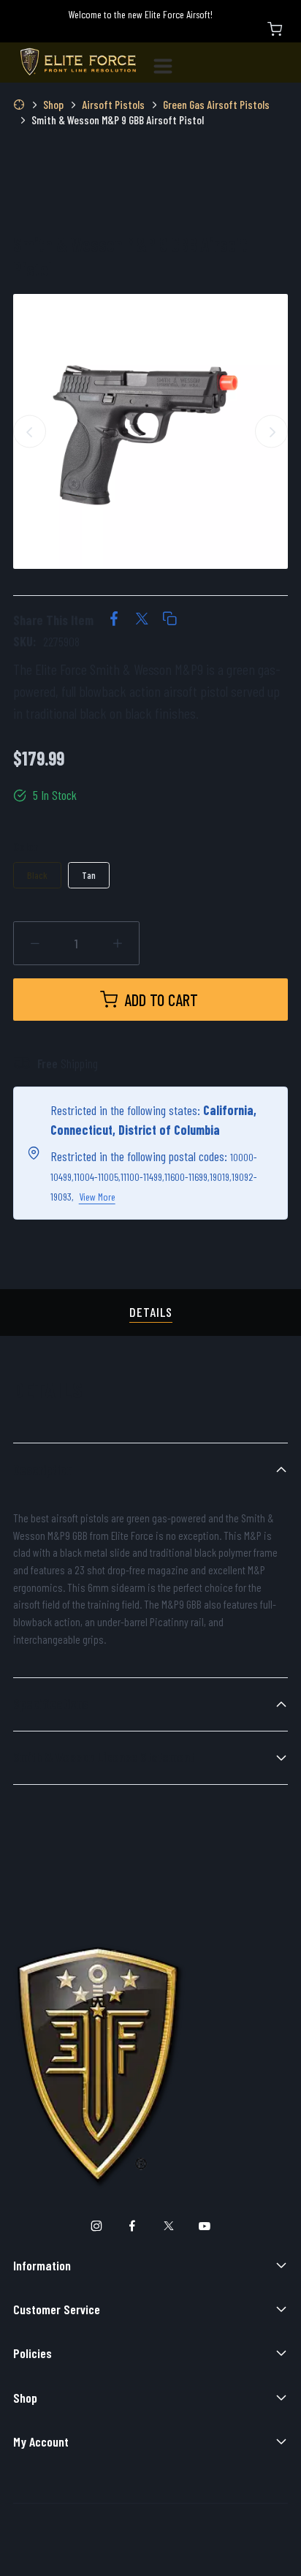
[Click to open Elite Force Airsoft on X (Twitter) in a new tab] (168, 2227)
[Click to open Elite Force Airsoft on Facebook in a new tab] (133, 2227)
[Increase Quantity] (118, 944)
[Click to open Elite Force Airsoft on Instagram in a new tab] (96, 2227)
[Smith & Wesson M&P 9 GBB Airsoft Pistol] (150, 431)
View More (97, 1197)
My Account (41, 2441)
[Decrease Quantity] (35, 944)
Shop (25, 2398)
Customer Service (57, 2309)
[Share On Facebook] (114, 620)
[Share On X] (142, 620)
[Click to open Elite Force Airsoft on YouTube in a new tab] (205, 2227)
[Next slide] (271, 432)
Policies (33, 2353)
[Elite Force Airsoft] (78, 63)
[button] (169, 620)
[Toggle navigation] (169, 63)
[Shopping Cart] (275, 29)
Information (42, 2265)
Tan (89, 875)
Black (37, 875)
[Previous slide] (30, 432)
